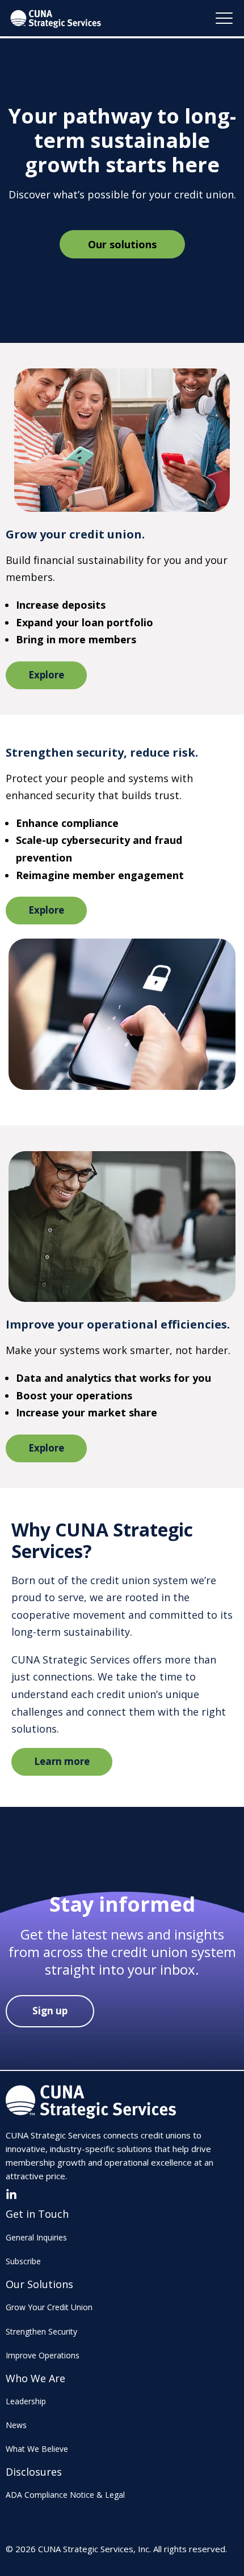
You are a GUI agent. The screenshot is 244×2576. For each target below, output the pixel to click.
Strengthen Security (41, 2331)
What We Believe (37, 2449)
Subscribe (23, 2261)
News (16, 2425)
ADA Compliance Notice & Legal (65, 2495)
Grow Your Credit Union (49, 2307)
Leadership (26, 2401)
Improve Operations (43, 2355)
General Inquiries (36, 2237)
